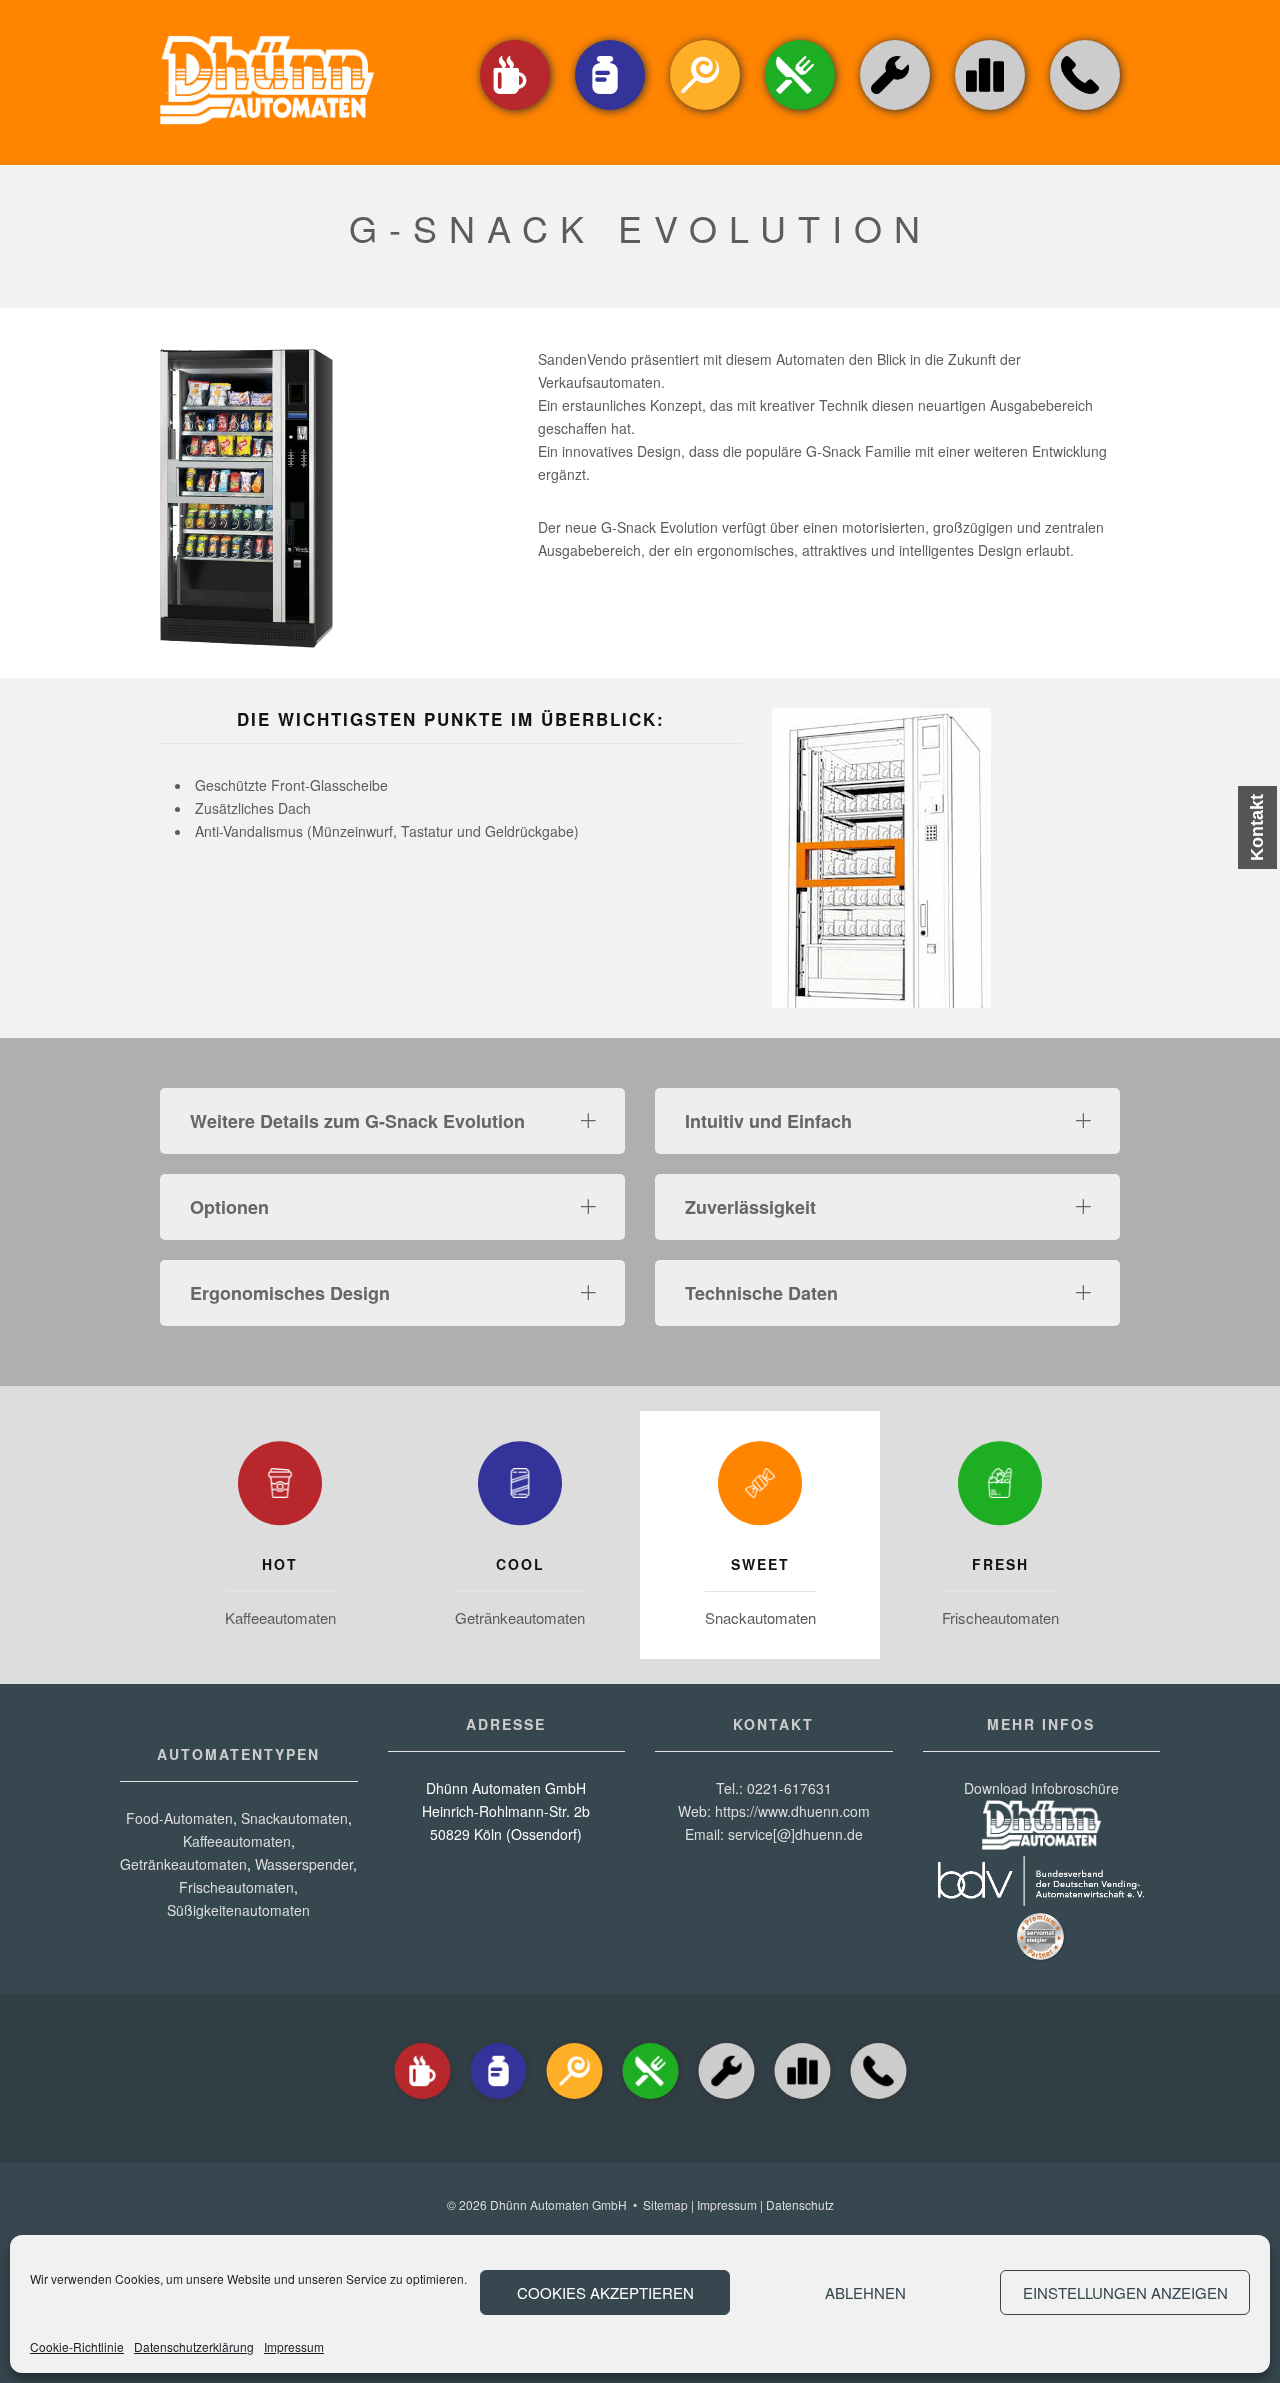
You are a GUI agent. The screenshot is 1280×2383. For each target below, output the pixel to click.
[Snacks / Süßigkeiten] (705, 111)
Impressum (294, 2346)
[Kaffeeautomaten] (515, 111)
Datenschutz (800, 2204)
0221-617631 (789, 1788)
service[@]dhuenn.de (795, 1834)
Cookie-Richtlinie (77, 2346)
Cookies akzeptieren (605, 2292)
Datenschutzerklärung (194, 2346)
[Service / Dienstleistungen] (895, 111)
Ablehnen (865, 2292)
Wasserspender (304, 1864)
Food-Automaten (179, 1818)
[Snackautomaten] (760, 1488)
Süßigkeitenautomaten (238, 1910)
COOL (520, 1564)
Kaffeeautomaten (280, 1617)
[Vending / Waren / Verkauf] (800, 111)
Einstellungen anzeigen (1125, 2292)
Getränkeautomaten (520, 1617)
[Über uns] (990, 75)
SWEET (760, 1564)
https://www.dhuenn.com (792, 1811)
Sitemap (665, 2204)
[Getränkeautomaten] (610, 111)
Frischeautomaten (1000, 1617)
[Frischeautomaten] (1000, 1488)
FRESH (1000, 1564)
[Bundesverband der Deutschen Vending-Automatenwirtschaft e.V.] (1041, 1900)
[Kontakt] (1085, 111)
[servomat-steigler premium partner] (1041, 1956)
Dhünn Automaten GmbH (558, 2204)
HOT (280, 1564)
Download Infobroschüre (1041, 1788)
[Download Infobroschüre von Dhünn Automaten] (1041, 1844)
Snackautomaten (760, 1617)
